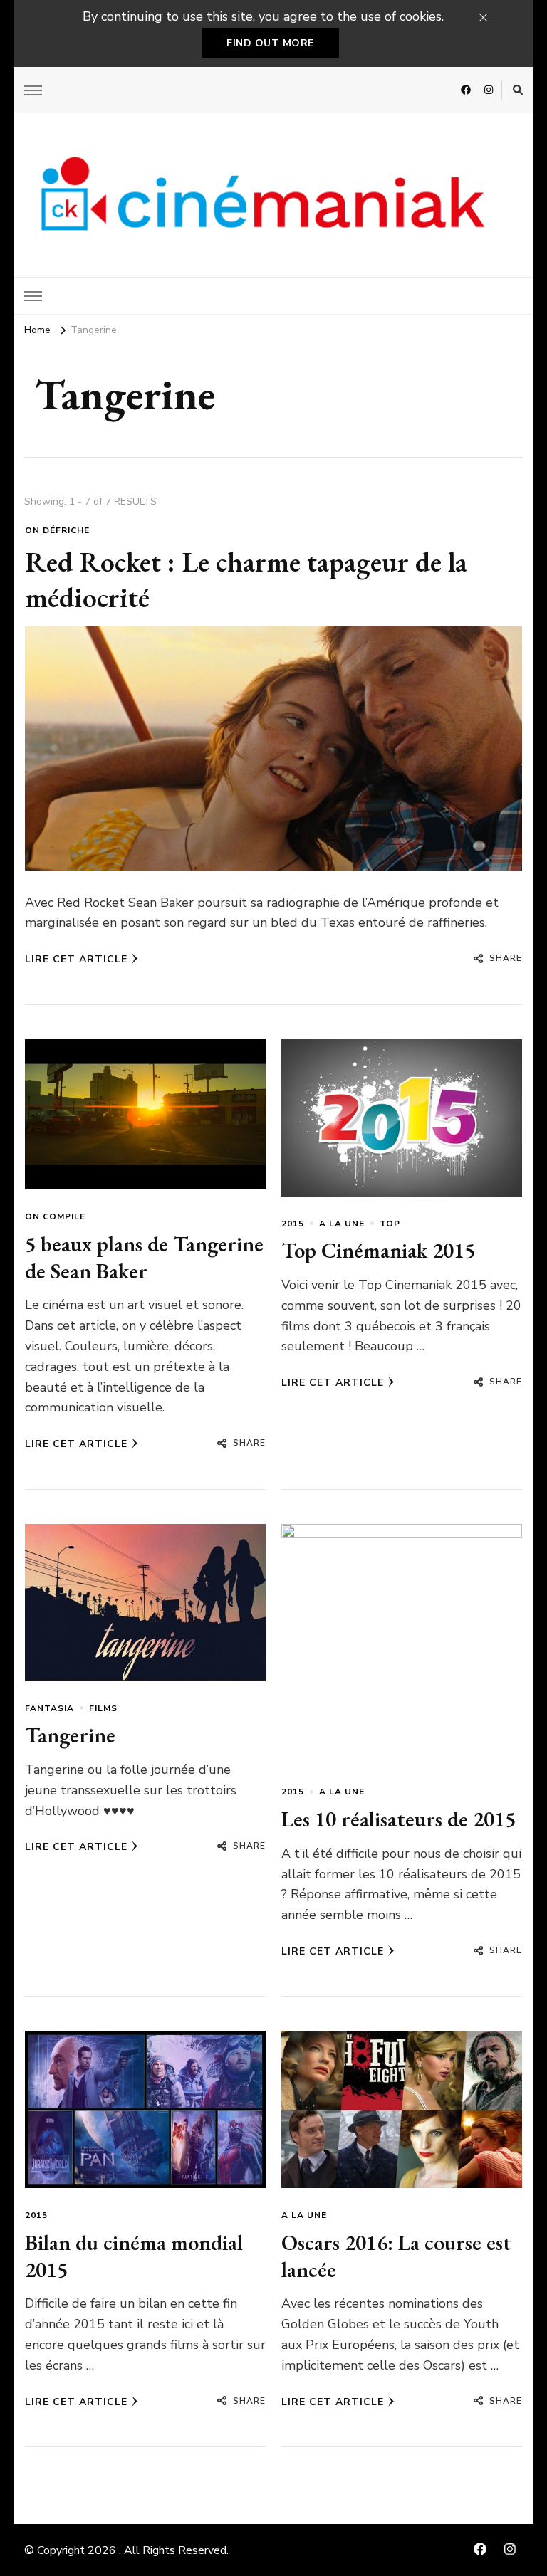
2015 (293, 1224)
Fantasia (50, 1708)
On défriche (57, 530)
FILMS (103, 1708)
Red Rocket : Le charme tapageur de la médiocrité (246, 579)
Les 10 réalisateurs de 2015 (398, 1819)
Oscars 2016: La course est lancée (396, 2256)
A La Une (342, 1224)
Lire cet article (76, 959)
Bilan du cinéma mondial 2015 (134, 2256)
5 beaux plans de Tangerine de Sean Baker (144, 1257)
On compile (55, 1216)
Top (390, 1224)
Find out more (270, 43)
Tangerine (70, 1735)
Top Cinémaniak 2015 (378, 1250)
